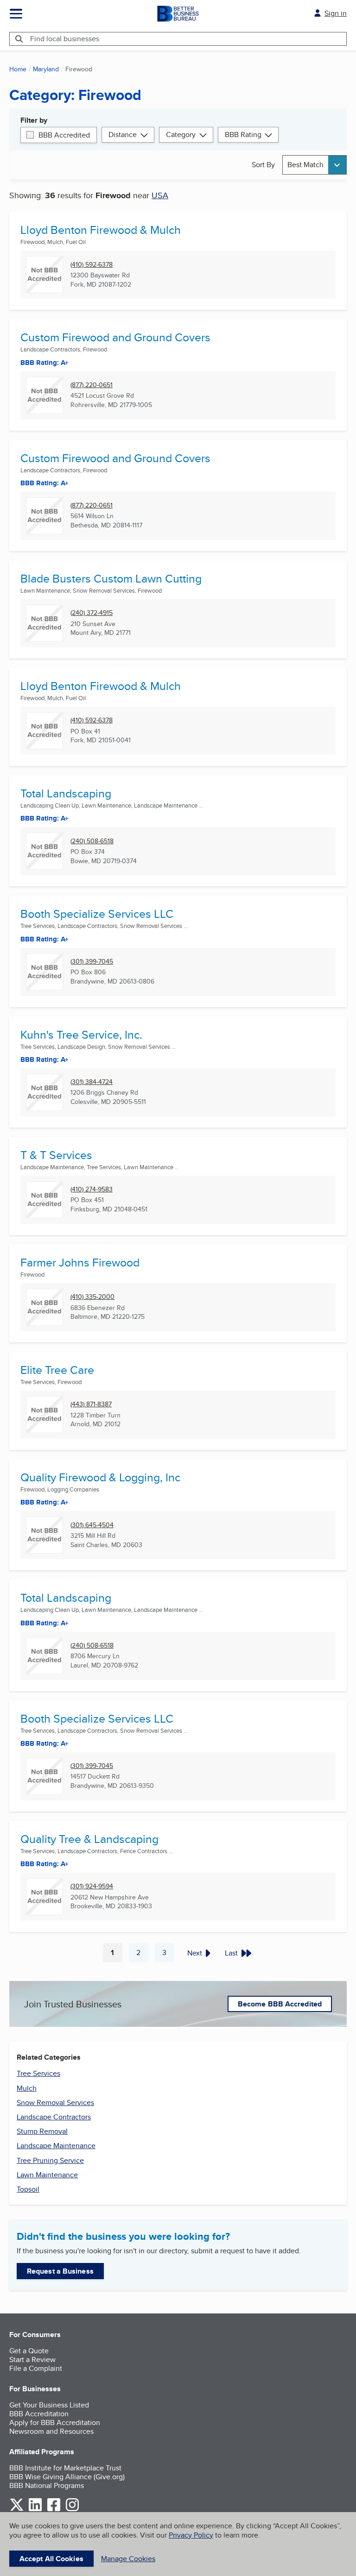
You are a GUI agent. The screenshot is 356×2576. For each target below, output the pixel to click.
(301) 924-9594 (92, 1886)
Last (231, 1953)
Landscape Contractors (54, 2117)
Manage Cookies (128, 2559)
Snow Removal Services (55, 2103)
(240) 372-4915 (92, 613)
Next (195, 1953)
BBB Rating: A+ (44, 483)
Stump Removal (42, 2131)
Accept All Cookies (51, 2559)
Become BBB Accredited (280, 2004)
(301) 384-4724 (92, 1082)
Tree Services (38, 2073)
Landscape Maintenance (56, 2146)
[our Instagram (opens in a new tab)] (72, 2510)
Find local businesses (65, 39)
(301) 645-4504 (92, 1525)
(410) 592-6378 (92, 265)
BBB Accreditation (39, 2414)
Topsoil (28, 2189)
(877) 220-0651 (92, 385)
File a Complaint (36, 2368)
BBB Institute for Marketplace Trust (65, 2468)
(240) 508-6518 (92, 841)
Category (181, 135)
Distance (123, 135)
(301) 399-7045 (92, 962)
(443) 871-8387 (91, 1404)
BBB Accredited (64, 135)
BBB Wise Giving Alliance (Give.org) (67, 2477)
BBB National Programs (47, 2485)
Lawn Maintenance (47, 2175)
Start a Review (32, 2360)
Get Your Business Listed (49, 2405)
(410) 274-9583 (92, 1189)
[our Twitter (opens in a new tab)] (17, 2510)
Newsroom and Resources (51, 2431)
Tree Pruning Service (50, 2160)
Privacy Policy (191, 2535)
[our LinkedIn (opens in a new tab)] (35, 2510)
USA (160, 195)
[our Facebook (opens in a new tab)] (54, 2510)
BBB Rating (243, 135)
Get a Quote (29, 2351)
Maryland (46, 69)
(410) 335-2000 (92, 1297)
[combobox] (315, 165)
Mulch (27, 2088)
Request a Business (60, 2271)
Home (18, 69)
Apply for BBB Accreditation (55, 2422)
